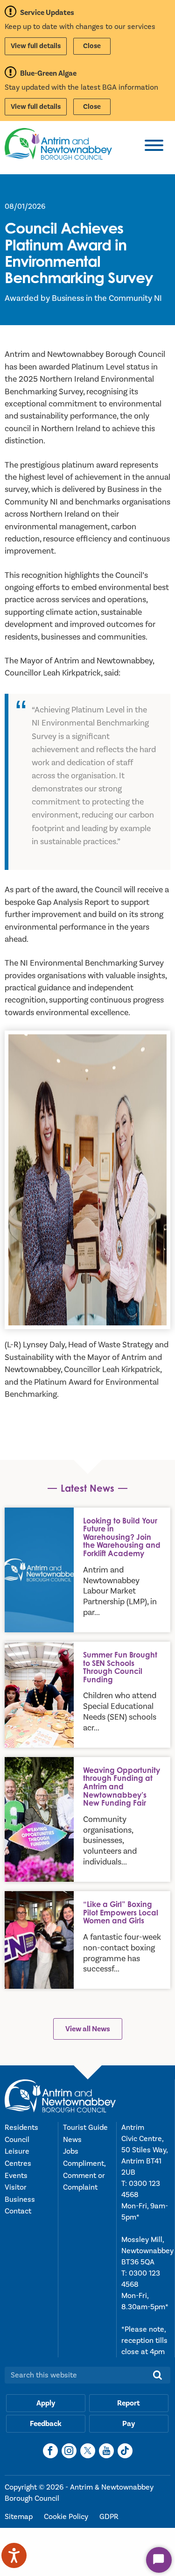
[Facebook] (50, 2451)
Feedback (46, 2424)
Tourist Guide (85, 2128)
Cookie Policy (67, 2517)
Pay (129, 2424)
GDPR (109, 2517)
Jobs (71, 2151)
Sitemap (20, 2517)
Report (129, 2403)
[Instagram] (69, 2451)
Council (17, 2140)
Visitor (16, 2187)
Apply (46, 2403)
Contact (18, 2211)
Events (16, 2176)
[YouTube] (106, 2451)
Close (92, 46)
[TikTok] (125, 2451)
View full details (36, 46)
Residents (21, 2128)
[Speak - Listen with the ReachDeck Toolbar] (14, 2555)
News (72, 2140)
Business (20, 2199)
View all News (88, 2029)
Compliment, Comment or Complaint (84, 2175)
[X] (88, 2451)
